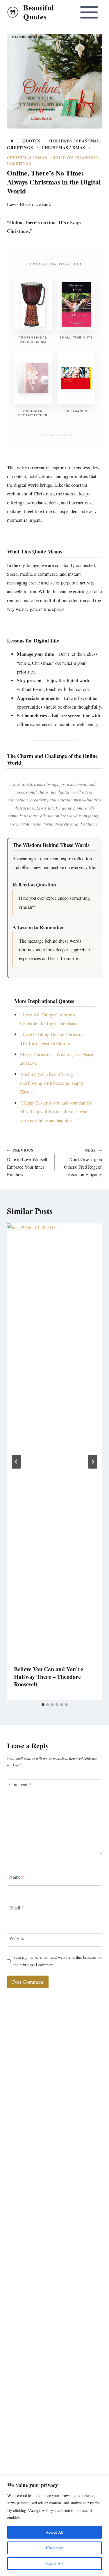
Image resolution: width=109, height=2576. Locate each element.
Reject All (54, 2563)
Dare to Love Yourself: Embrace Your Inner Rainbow (28, 1162)
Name (17, 1877)
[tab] (43, 1705)
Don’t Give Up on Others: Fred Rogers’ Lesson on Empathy (83, 1162)
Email (16, 1907)
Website (17, 1938)
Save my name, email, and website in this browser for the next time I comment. (58, 1961)
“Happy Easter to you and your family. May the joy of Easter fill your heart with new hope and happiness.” (56, 1111)
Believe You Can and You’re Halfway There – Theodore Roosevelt (49, 1677)
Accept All (54, 2532)
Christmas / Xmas (27, 158)
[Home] (12, 141)
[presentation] (54, 1441)
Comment (20, 1784)
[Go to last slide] (16, 1462)
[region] (54, 2526)
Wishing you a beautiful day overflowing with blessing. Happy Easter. (52, 1083)
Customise (55, 2548)
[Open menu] (89, 12)
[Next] (93, 1462)
